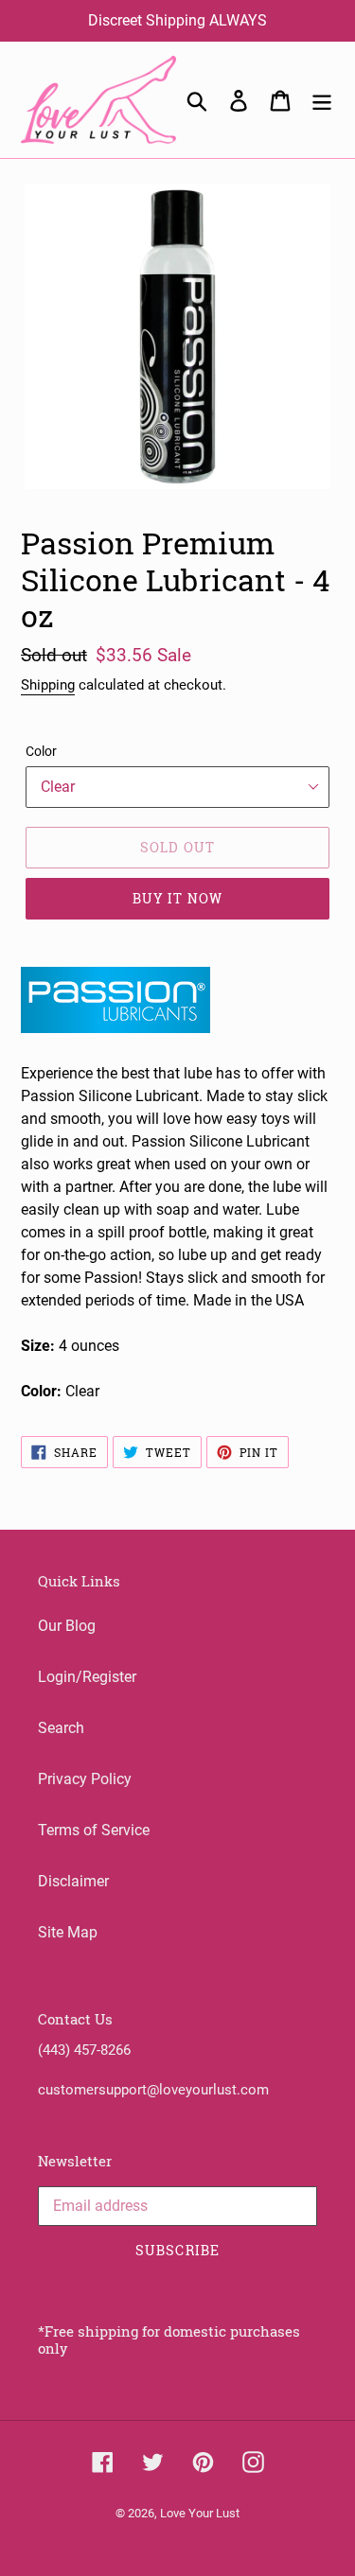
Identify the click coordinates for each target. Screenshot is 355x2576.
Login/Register (87, 1677)
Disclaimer (73, 1881)
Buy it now (177, 898)
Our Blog (67, 1626)
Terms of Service (94, 1830)
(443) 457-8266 (84, 2050)
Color (41, 751)
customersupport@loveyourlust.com (153, 2090)
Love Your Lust (200, 2513)
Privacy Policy (85, 1779)
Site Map (68, 1932)
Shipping (48, 685)
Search (61, 1728)
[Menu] (322, 100)
